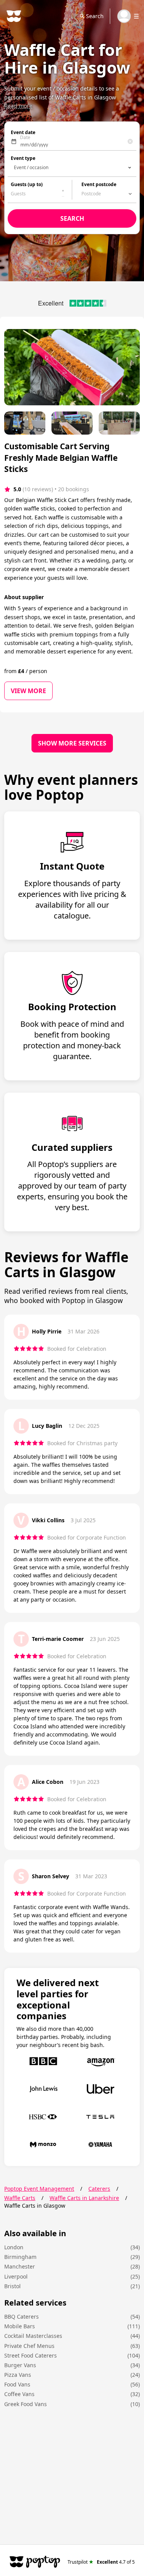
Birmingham (20, 2257)
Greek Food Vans (26, 2404)
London (14, 2247)
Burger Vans (20, 2365)
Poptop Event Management (39, 2189)
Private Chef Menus (29, 2346)
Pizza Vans (18, 2375)
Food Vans (17, 2384)
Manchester (20, 2266)
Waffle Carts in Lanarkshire (84, 2198)
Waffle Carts (20, 2198)
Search (95, 16)
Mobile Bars (20, 2326)
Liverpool (16, 2276)
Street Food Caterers (31, 2355)
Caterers (99, 2189)
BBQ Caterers (22, 2317)
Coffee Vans (19, 2394)
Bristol (12, 2286)
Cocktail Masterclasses (33, 2336)
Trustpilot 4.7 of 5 (101, 2562)
